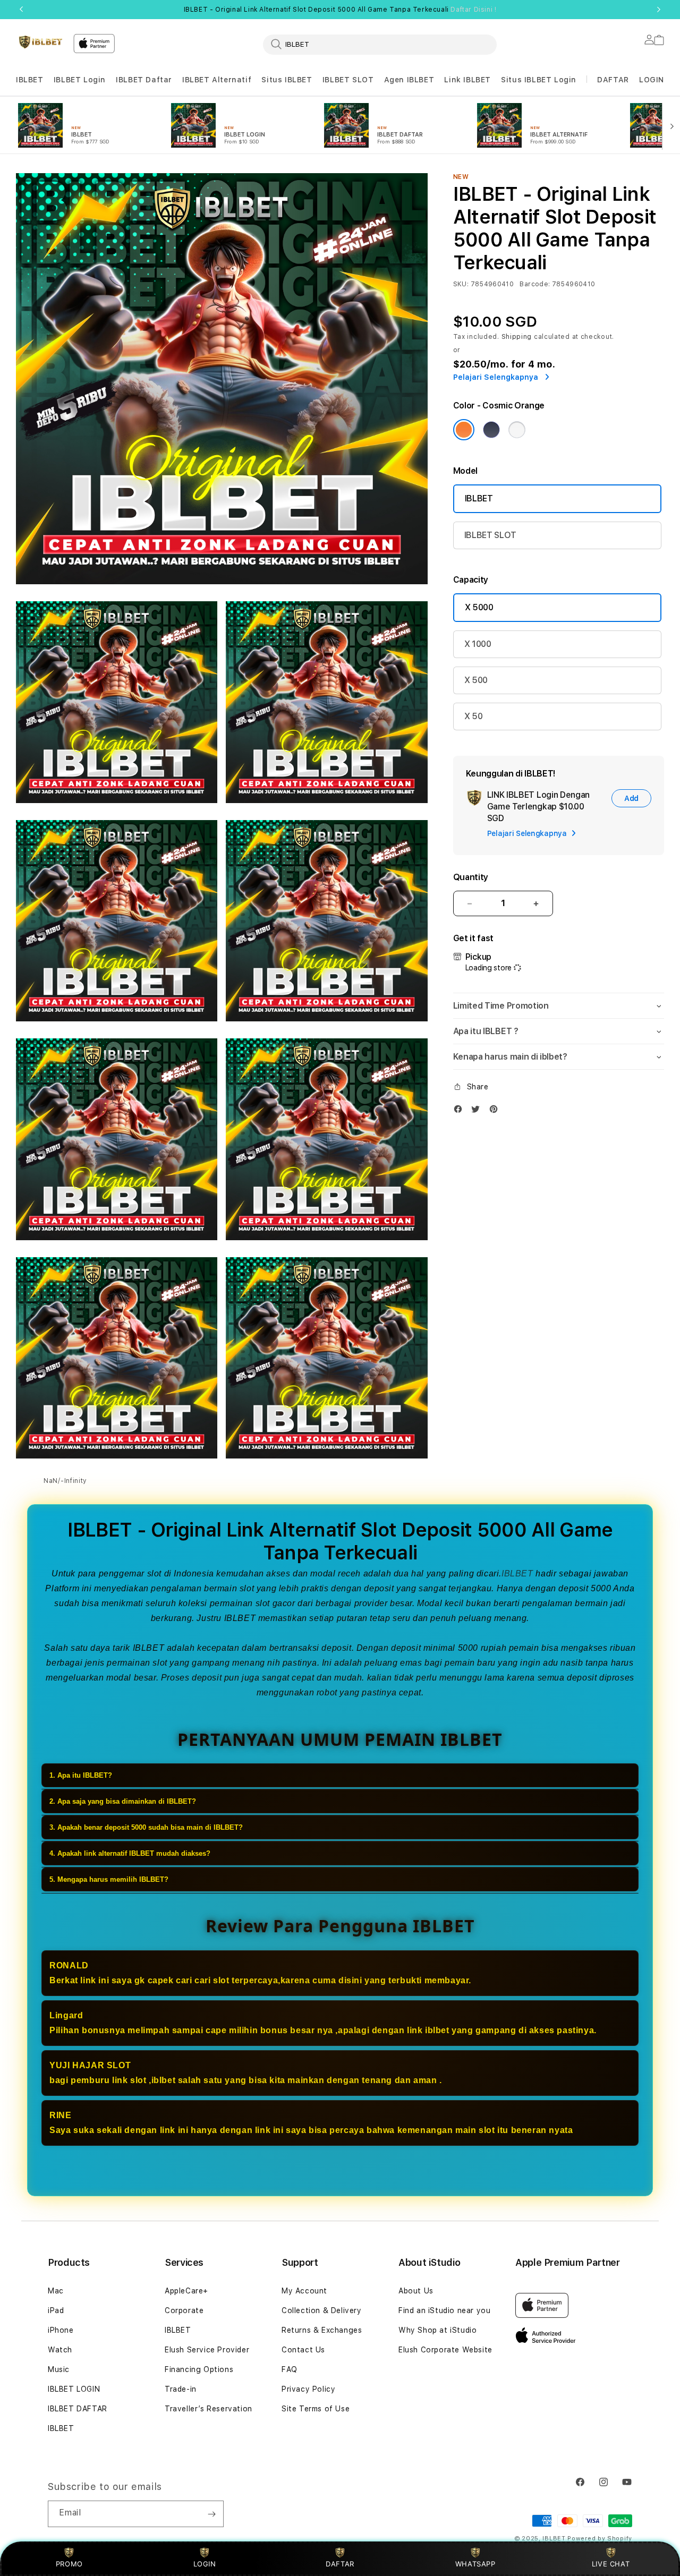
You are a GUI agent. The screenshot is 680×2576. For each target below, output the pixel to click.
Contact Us (303, 2350)
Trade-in (181, 2389)
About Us (416, 2291)
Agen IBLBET (409, 80)
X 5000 (479, 607)
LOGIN (205, 2564)
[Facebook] (461, 1111)
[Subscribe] (211, 2514)
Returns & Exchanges (322, 2330)
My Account (304, 2291)
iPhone (61, 2330)
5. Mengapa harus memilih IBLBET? (109, 1880)
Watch (60, 2350)
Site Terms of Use (316, 2409)
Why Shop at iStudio (437, 2330)
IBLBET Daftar (144, 80)
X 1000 (478, 644)
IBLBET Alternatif (217, 80)
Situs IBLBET (287, 80)
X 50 (474, 716)
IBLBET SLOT (348, 80)
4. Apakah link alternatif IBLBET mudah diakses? (130, 1854)
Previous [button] (21, 10)
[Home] (40, 42)
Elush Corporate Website (445, 2350)
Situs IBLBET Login (539, 80)
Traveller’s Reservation (209, 2409)
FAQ (290, 2369)
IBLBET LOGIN (74, 2389)
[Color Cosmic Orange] (464, 430)
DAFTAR (340, 2564)
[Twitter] (478, 1111)
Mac (56, 2291)
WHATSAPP (475, 2564)
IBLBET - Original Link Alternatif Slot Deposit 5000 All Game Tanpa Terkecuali (340, 10)
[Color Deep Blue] (491, 430)
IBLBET (30, 80)
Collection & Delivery (322, 2310)
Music (59, 2369)
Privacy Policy (308, 2389)
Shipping (517, 337)
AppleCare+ (186, 2291)
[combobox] (380, 44)
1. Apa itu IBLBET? (81, 1776)
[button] (30, 80)
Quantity (471, 877)
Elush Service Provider (207, 2350)
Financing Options (199, 2369)
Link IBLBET (467, 80)
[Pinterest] (496, 1111)
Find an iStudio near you (444, 2310)
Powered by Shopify (600, 2539)
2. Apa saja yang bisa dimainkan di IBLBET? (123, 1802)
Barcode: (535, 284)
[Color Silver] (517, 430)
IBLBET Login (80, 80)
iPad (56, 2310)
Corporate (184, 2310)
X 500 (476, 680)
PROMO (69, 2564)
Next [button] (659, 10)
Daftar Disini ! (473, 10)
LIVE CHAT (611, 2564)
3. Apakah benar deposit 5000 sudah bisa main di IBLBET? (146, 1828)
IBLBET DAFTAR (78, 2409)
